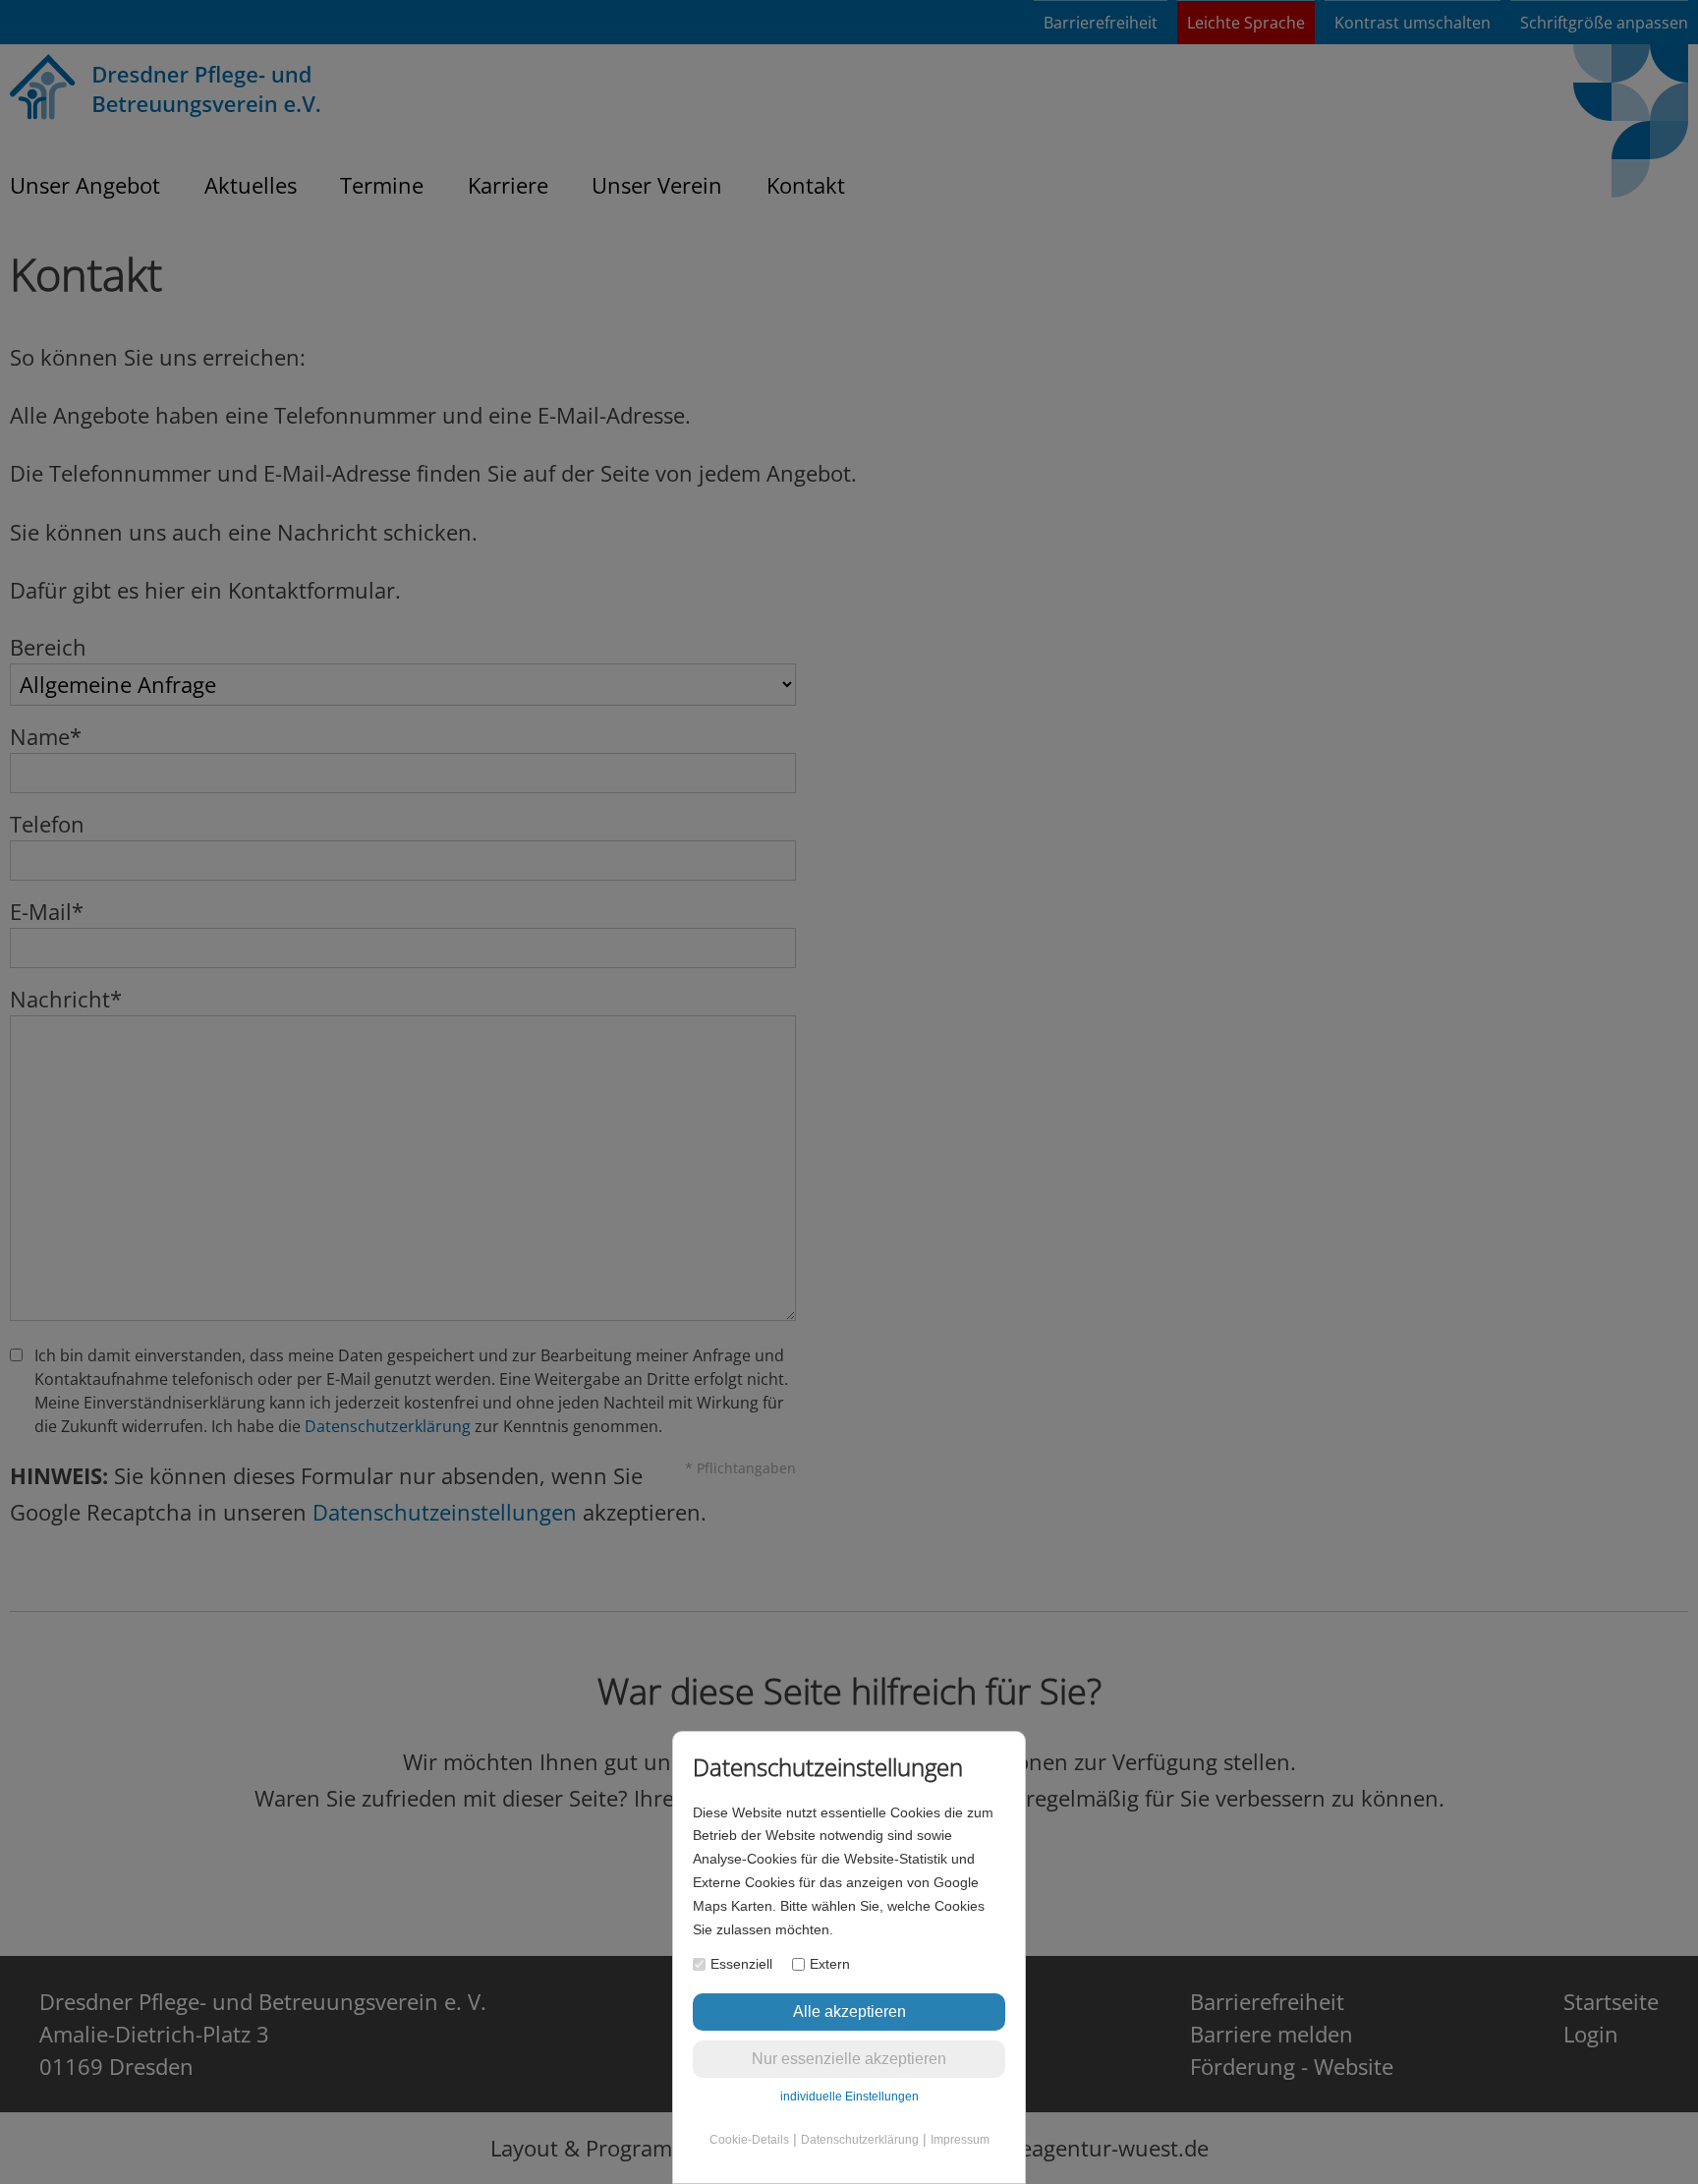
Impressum (960, 2140)
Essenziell (741, 1964)
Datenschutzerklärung (860, 2140)
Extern (830, 1964)
